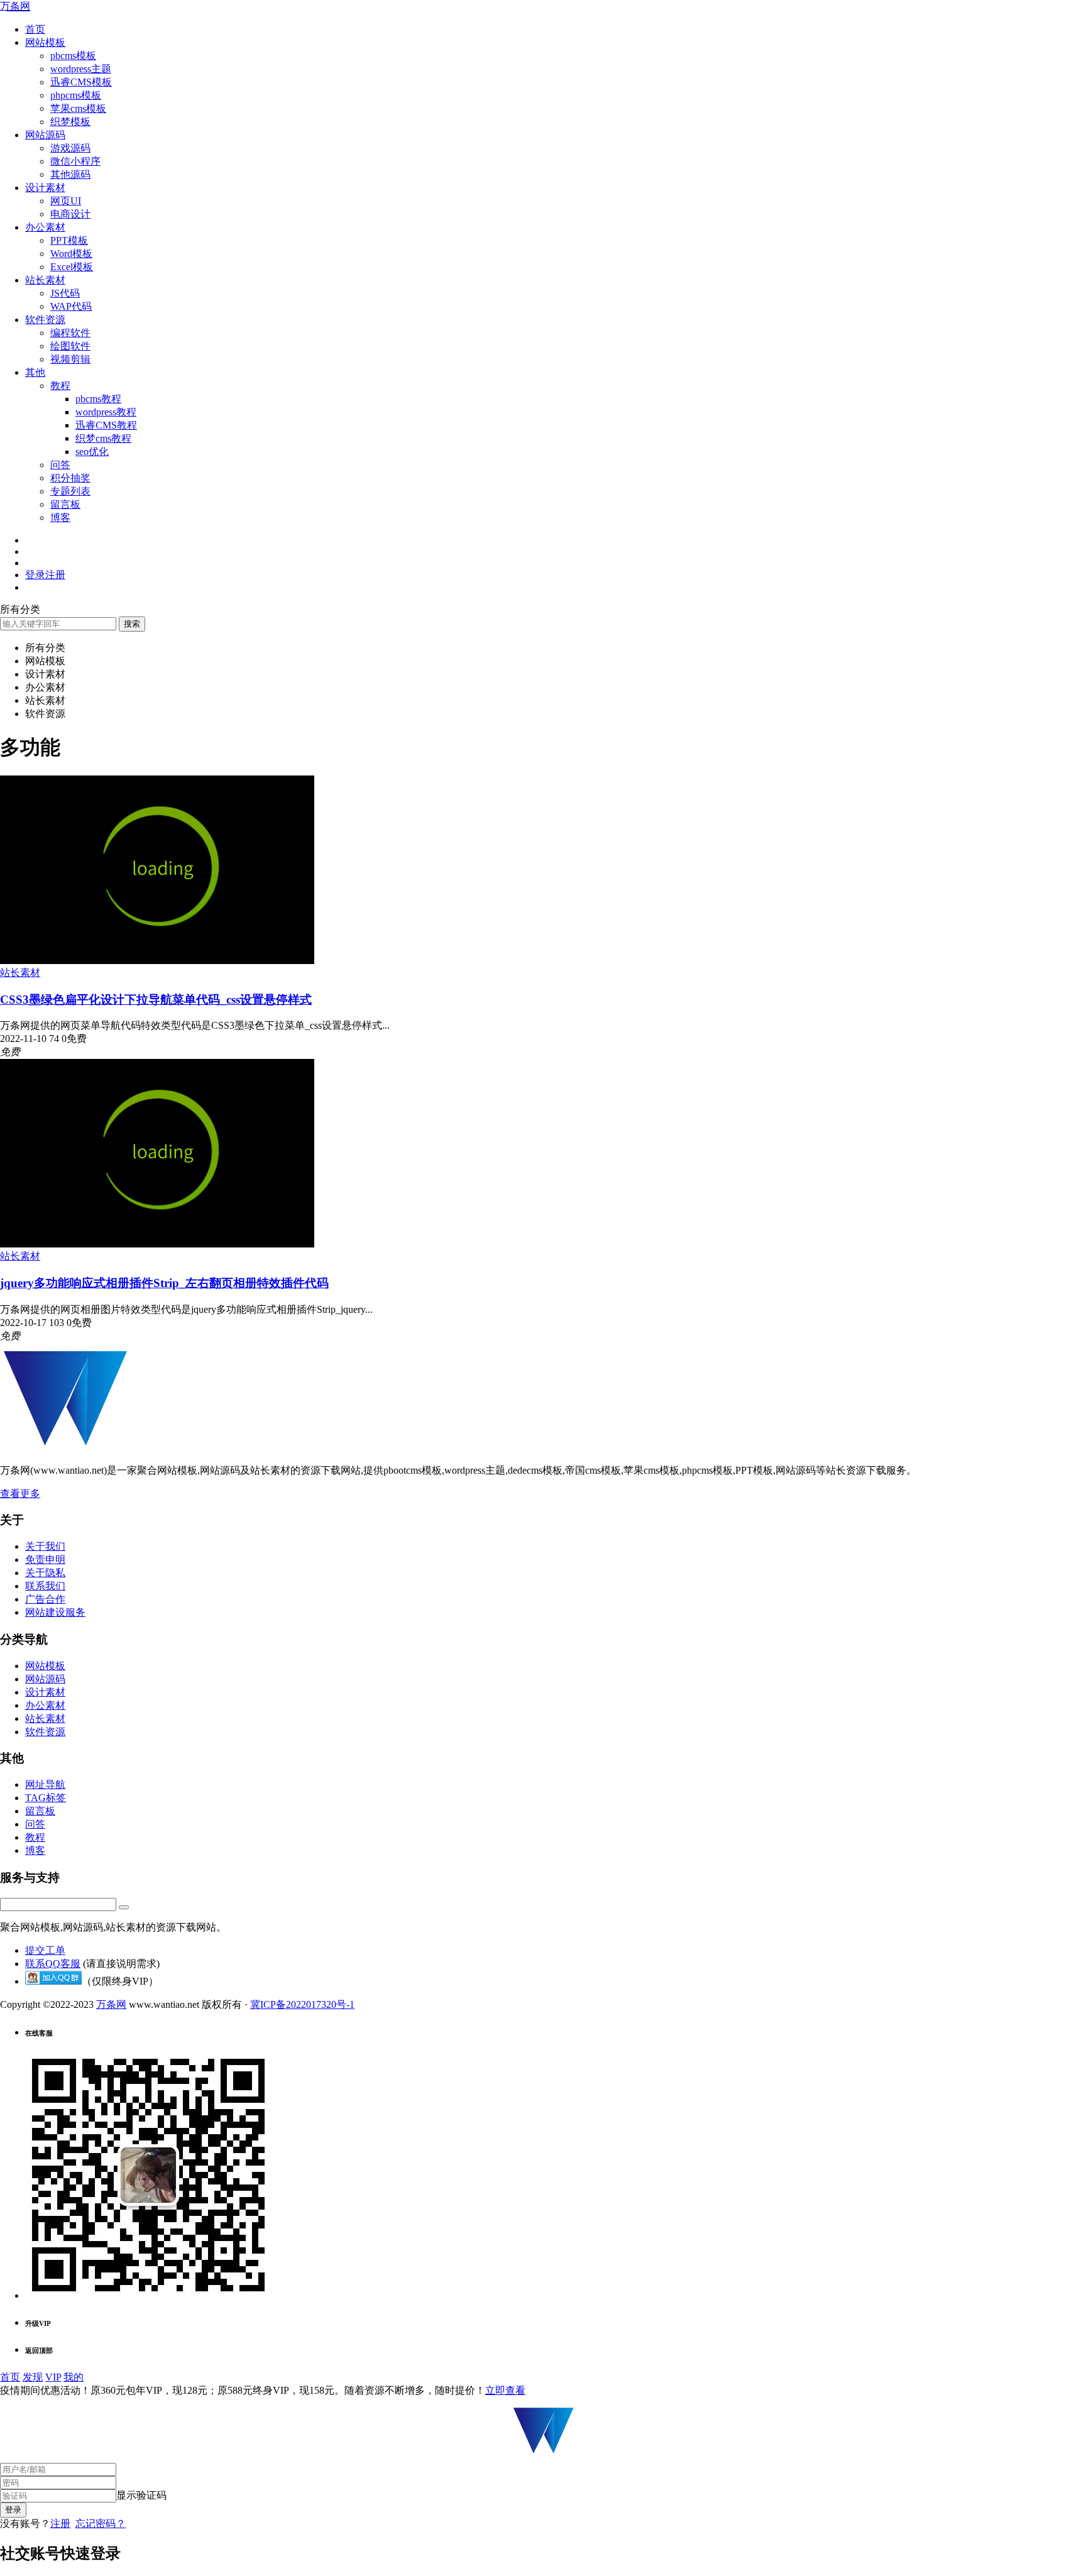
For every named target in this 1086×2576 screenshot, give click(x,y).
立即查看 (505, 2390)
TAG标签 (46, 1798)
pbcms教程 (98, 399)
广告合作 (45, 1599)
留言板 (65, 504)
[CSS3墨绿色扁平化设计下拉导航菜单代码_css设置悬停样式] (157, 961)
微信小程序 (75, 161)
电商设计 (70, 214)
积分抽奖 (70, 478)
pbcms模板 (73, 56)
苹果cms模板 (78, 108)
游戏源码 (70, 148)
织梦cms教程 (103, 438)
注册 (60, 2524)
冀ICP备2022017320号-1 (302, 2004)
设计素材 (45, 188)
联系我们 (45, 1586)
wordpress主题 (81, 69)
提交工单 (45, 1950)
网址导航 (45, 1784)
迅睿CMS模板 (81, 82)
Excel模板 (72, 267)
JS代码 (65, 293)
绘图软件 (70, 346)
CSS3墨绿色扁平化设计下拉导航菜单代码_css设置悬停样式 (156, 1000)
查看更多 (20, 1494)
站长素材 (45, 280)
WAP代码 (71, 306)
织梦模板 (70, 122)
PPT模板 (69, 240)
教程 (60, 386)
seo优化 (92, 452)
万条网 (15, 6)
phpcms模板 (76, 95)
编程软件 (70, 333)
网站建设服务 (55, 1612)
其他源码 (70, 174)
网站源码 (45, 135)
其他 (35, 372)
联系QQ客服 (53, 1964)
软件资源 (45, 320)
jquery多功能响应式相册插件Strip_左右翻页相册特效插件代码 (164, 1283)
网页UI (66, 201)
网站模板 (45, 42)
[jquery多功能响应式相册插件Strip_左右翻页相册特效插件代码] (157, 1244)
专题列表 (70, 491)
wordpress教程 (106, 412)
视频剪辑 (70, 359)
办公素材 (45, 227)
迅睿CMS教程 (106, 425)
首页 (35, 29)
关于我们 (45, 1546)
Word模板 (71, 254)
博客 (60, 518)
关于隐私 (45, 1573)
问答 (60, 465)
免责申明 (45, 1559)
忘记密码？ (101, 2524)
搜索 (132, 624)
